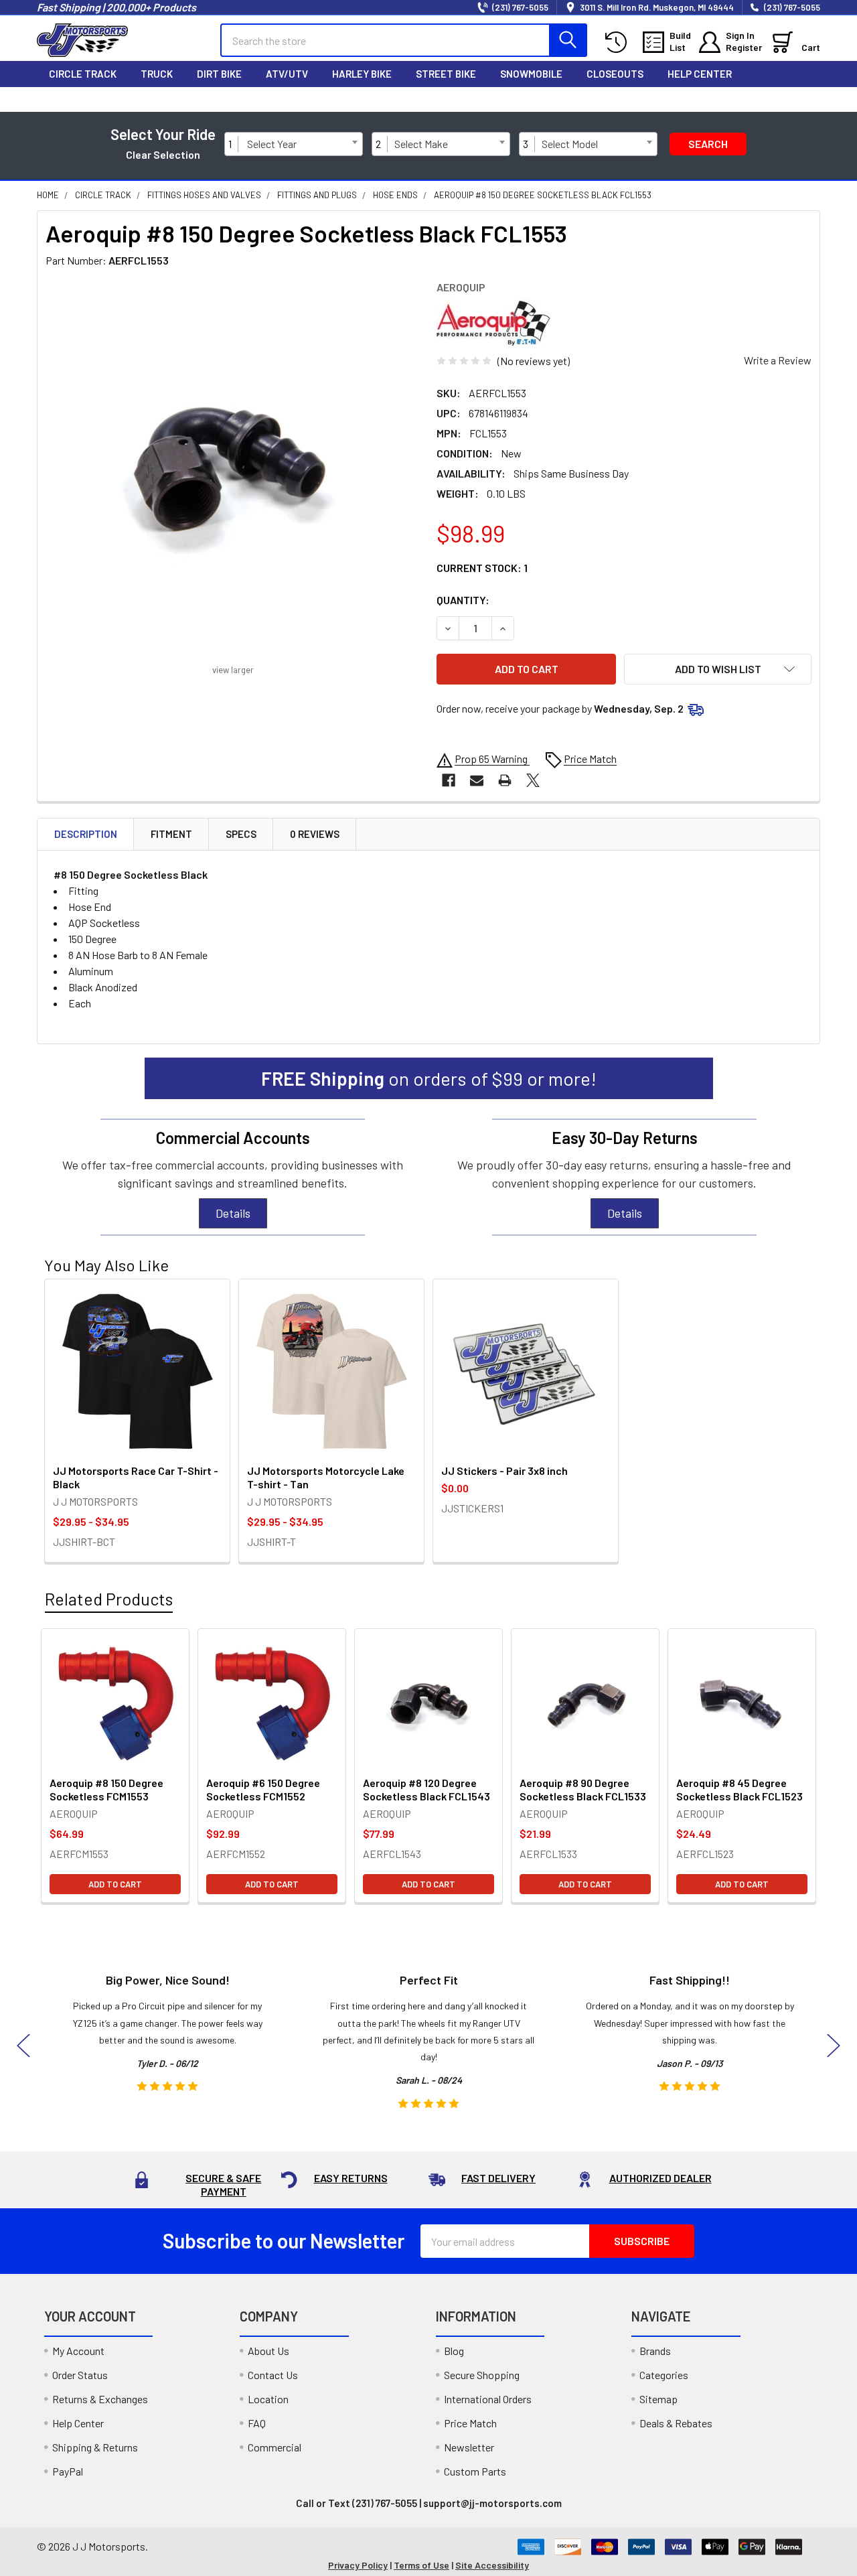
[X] (752, 99)
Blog (454, 2351)
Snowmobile (531, 74)
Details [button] (233, 1213)
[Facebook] (696, 99)
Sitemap (658, 2399)
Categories (664, 2375)
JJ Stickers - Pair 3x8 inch (504, 1471)
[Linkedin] (808, 99)
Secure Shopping (482, 2375)
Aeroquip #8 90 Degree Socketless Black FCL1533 (583, 1789)
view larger (233, 670)
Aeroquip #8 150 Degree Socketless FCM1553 (106, 1789)
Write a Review (778, 360)
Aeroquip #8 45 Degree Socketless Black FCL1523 (739, 1789)
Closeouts (615, 74)
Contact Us (273, 2375)
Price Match (470, 2423)
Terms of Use (421, 2565)
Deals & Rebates (676, 2423)
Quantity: (463, 600)
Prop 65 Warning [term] (492, 759)
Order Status (80, 2375)
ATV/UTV (287, 74)
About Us (268, 2351)
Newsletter (469, 2447)
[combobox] (302, 144)
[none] (233, 468)
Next (834, 2045)
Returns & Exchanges (100, 2399)
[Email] (477, 780)
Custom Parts (475, 2471)
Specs (241, 834)
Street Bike (446, 74)
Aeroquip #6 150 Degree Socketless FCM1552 (263, 1789)
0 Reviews (315, 834)
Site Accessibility (492, 2565)
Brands (655, 2351)
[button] (718, 669)
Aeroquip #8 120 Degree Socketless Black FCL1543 (426, 1789)
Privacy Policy (358, 2565)
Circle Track (83, 74)
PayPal (68, 2471)
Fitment (171, 834)
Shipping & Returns (95, 2447)
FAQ (257, 2423)
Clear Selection (163, 154)
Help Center (700, 74)
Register (744, 47)
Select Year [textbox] (272, 144)
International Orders (488, 2399)
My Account (78, 2351)
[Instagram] (724, 99)
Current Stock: (482, 568)
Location (268, 2399)
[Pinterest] (780, 99)
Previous (23, 2045)
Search (708, 144)
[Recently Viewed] (619, 43)
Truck (157, 74)
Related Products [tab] (109, 1599)
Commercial (275, 2447)
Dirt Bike (219, 74)
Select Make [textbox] (421, 144)
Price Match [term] (590, 759)
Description (86, 834)
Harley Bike (362, 74)
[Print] (505, 780)
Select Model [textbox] (570, 144)
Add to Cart (115, 1884)
